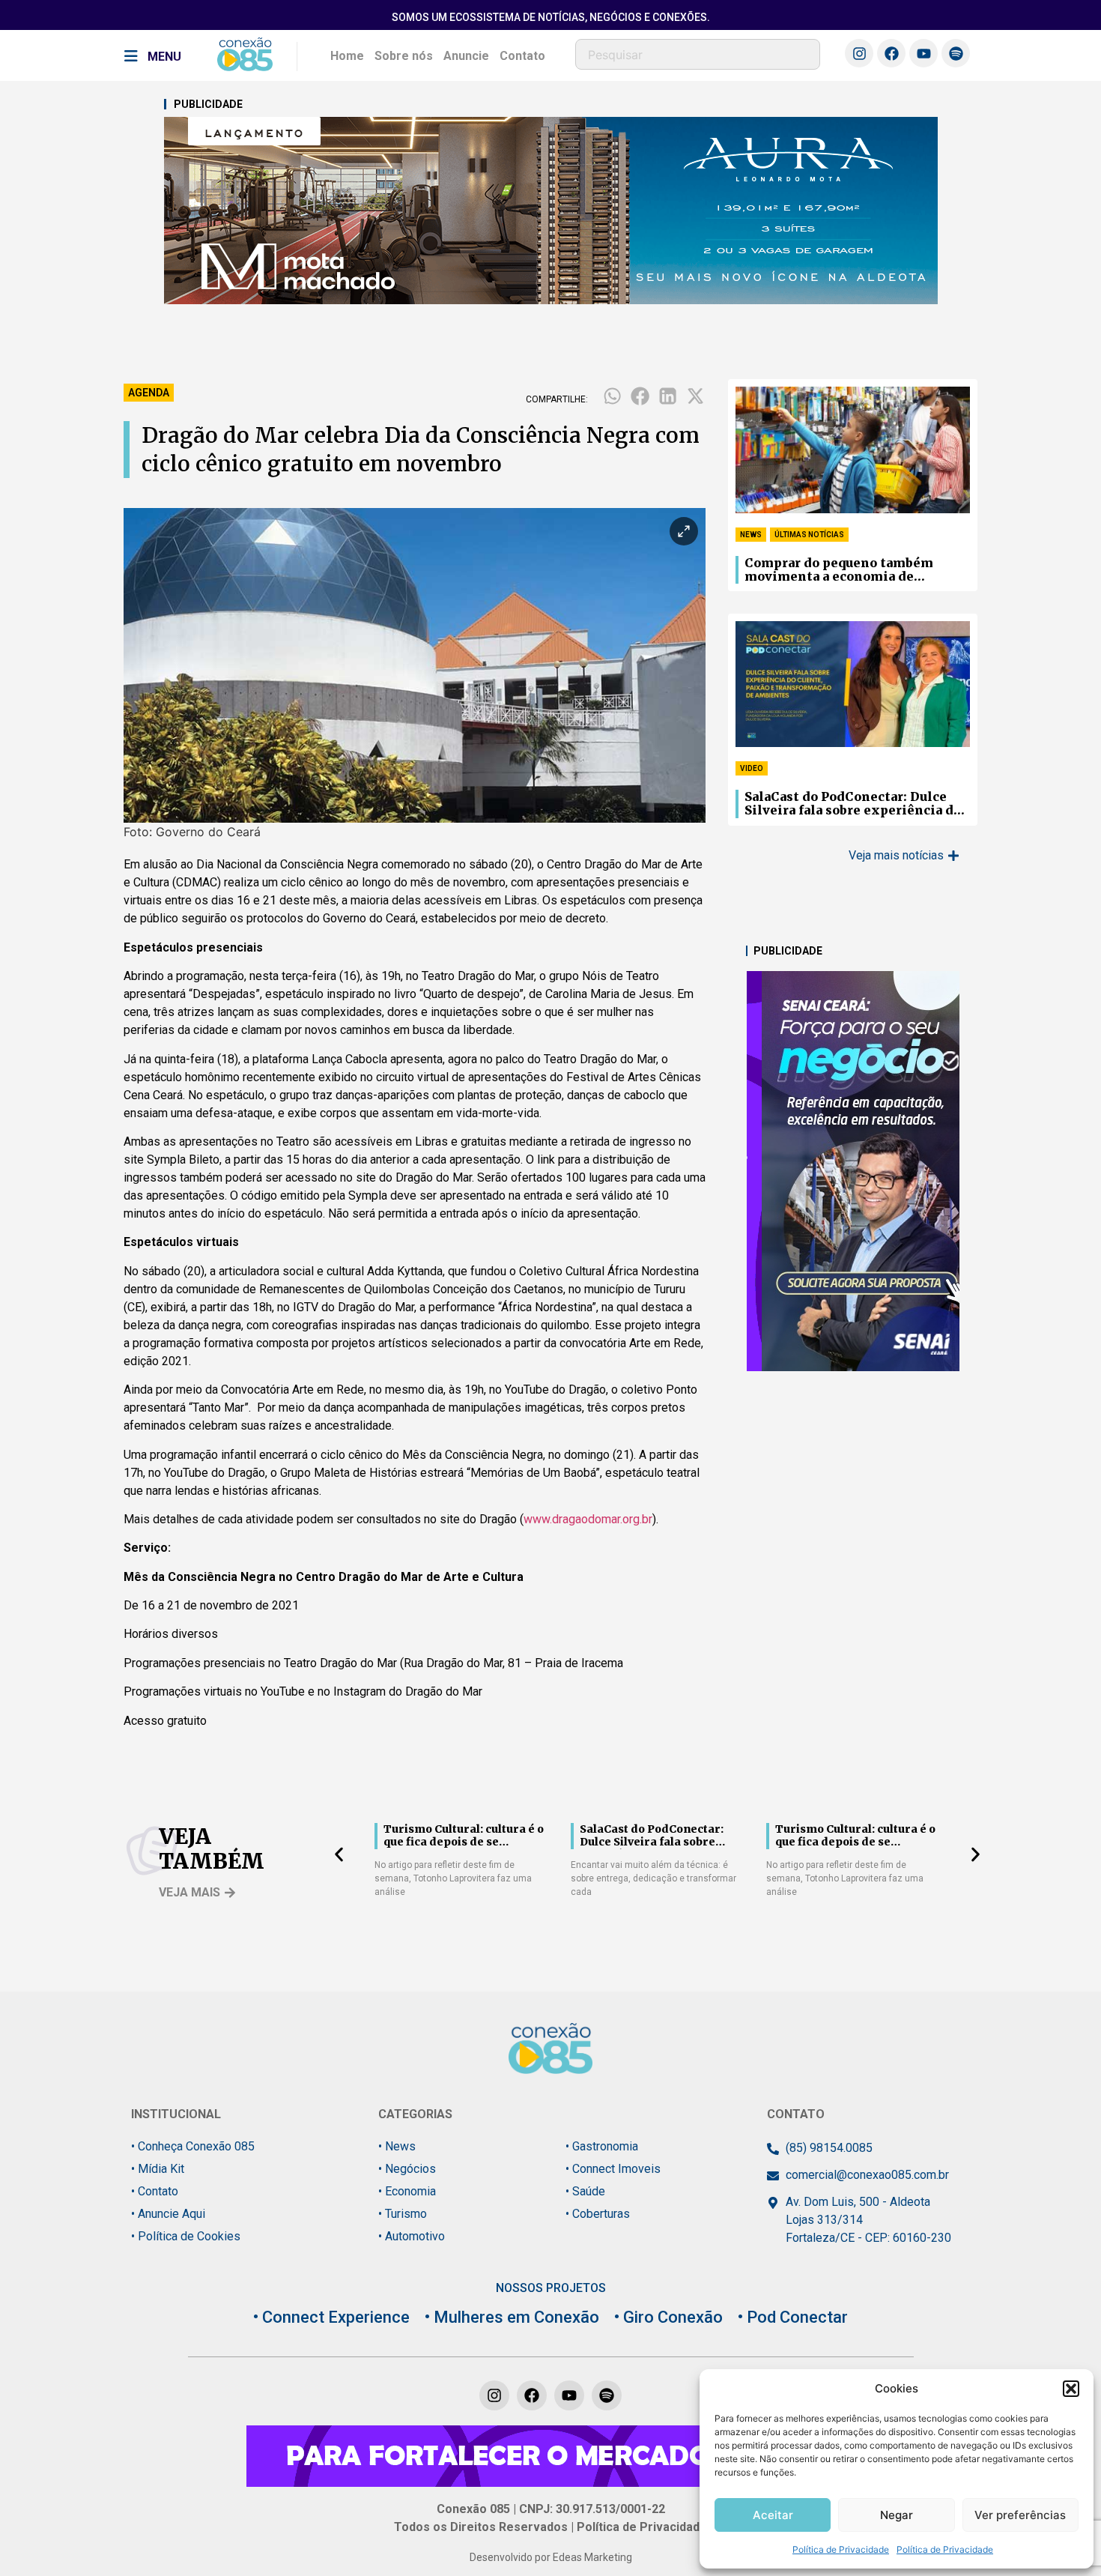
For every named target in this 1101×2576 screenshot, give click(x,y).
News (751, 535)
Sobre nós (404, 56)
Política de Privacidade (841, 2549)
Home (347, 56)
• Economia (407, 2191)
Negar (897, 2515)
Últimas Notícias (809, 535)
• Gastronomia (602, 2146)
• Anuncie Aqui (168, 2214)
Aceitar (773, 2515)
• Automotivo (412, 2236)
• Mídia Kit (158, 2169)
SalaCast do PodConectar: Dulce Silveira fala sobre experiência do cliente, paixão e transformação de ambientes (856, 804)
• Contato (155, 2191)
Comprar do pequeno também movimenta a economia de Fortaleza (839, 570)
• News (397, 2146)
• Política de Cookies (186, 2236)
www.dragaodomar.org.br (588, 1519)
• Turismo (403, 2214)
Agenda (149, 393)
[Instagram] (859, 53)
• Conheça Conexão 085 (193, 2146)
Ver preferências (1020, 2515)
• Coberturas (598, 2214)
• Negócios (407, 2169)
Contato (522, 56)
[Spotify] (956, 53)
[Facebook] (891, 53)
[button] (1071, 2389)
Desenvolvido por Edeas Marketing (551, 2557)
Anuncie (466, 56)
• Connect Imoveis (613, 2169)
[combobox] (698, 54)
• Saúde (585, 2191)
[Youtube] (923, 53)
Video (752, 768)
